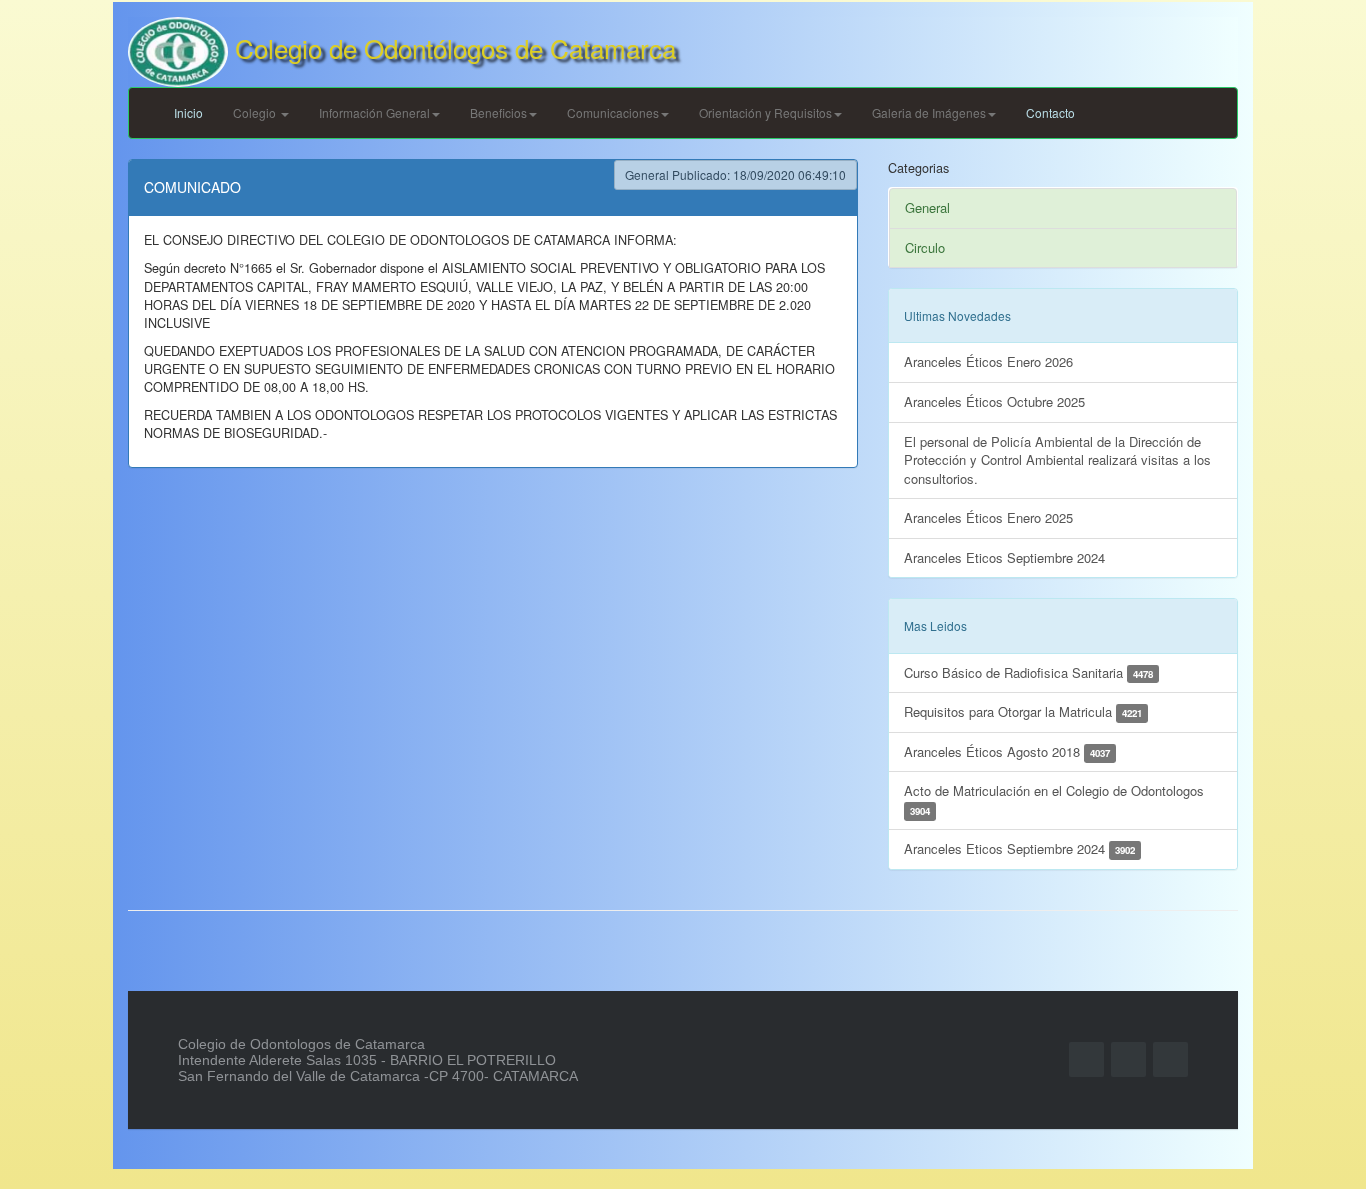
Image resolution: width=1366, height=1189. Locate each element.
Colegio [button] (256, 112)
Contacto (1050, 112)
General (927, 207)
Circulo (925, 247)
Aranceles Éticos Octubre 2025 (994, 401)
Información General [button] (374, 112)
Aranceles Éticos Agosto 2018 (1007, 751)
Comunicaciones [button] (613, 112)
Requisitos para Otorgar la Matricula (1023, 711)
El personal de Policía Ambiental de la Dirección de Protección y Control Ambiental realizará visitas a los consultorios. (1057, 460)
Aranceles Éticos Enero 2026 (988, 361)
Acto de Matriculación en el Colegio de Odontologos (1054, 799)
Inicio (188, 112)
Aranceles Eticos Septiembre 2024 (1004, 557)
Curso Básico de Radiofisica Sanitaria (1028, 672)
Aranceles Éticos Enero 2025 (988, 517)
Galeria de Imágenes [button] (929, 112)
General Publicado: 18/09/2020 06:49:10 (735, 174)
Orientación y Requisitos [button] (765, 112)
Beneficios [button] (498, 112)
